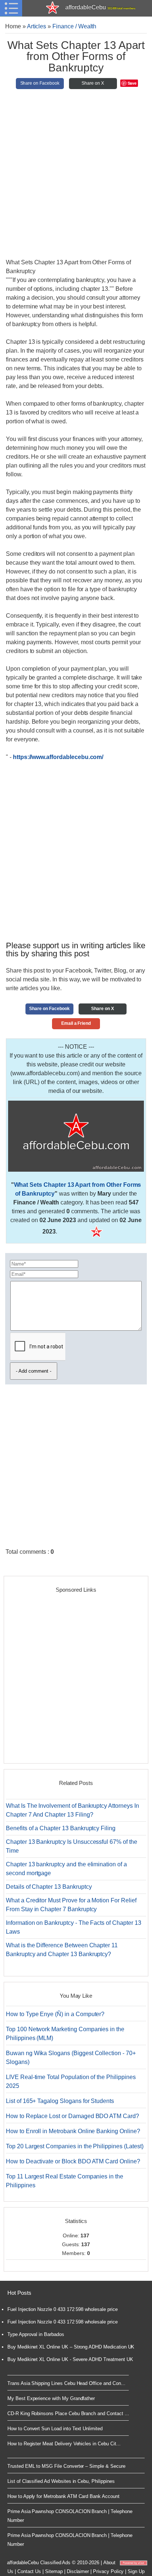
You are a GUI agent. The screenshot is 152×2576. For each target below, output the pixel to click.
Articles (37, 26)
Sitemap (54, 2571)
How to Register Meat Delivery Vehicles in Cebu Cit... (64, 2444)
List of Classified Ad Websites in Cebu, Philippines (61, 2481)
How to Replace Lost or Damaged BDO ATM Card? (72, 2116)
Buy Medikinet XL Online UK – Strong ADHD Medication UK (71, 2347)
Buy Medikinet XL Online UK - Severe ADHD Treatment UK (70, 2359)
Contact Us (29, 2571)
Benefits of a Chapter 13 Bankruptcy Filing (61, 1828)
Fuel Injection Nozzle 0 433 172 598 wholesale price (63, 2309)
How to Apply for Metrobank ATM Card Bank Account (63, 2496)
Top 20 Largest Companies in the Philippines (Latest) (75, 2146)
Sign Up (136, 2571)
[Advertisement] (76, 177)
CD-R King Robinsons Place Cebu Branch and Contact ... (68, 2413)
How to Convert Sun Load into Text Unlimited (55, 2429)
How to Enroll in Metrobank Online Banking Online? (73, 2131)
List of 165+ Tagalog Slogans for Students (60, 2101)
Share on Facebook (40, 83)
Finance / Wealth (74, 26)
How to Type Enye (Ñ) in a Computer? (55, 2014)
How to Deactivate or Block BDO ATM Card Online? (73, 2161)
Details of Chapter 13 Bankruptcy (49, 1887)
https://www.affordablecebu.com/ (58, 757)
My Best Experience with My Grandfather (51, 2398)
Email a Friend (76, 1023)
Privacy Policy (108, 2571)
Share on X (93, 83)
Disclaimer (78, 2571)
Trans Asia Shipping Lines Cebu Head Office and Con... (66, 2383)
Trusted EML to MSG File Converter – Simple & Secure (66, 2466)
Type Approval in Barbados (36, 2334)
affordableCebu (100, 7)
